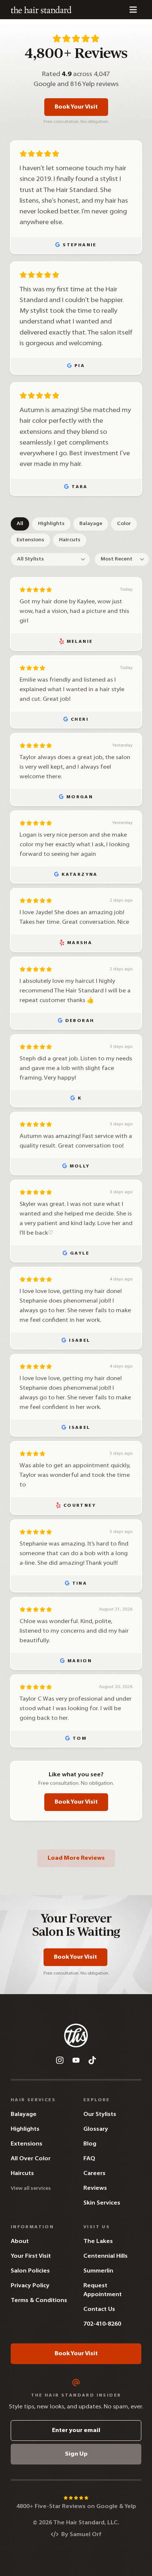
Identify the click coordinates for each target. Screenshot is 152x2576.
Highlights (51, 524)
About (20, 2241)
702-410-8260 (102, 2324)
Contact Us (99, 2309)
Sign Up (76, 2454)
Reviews (95, 2188)
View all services (31, 2189)
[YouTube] (76, 2060)
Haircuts (70, 540)
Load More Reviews (76, 1858)
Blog (90, 2144)
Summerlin (98, 2271)
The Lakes (98, 2241)
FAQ (89, 2159)
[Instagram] (60, 2060)
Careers (94, 2174)
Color (124, 524)
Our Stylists (100, 2114)
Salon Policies (30, 2271)
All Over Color (31, 2159)
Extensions (30, 540)
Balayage (91, 524)
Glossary (96, 2129)
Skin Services (102, 2203)
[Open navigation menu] (133, 10)
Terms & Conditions (39, 2301)
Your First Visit (31, 2256)
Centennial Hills (106, 2256)
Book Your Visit (76, 107)
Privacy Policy (30, 2286)
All (20, 524)
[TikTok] (92, 2060)
